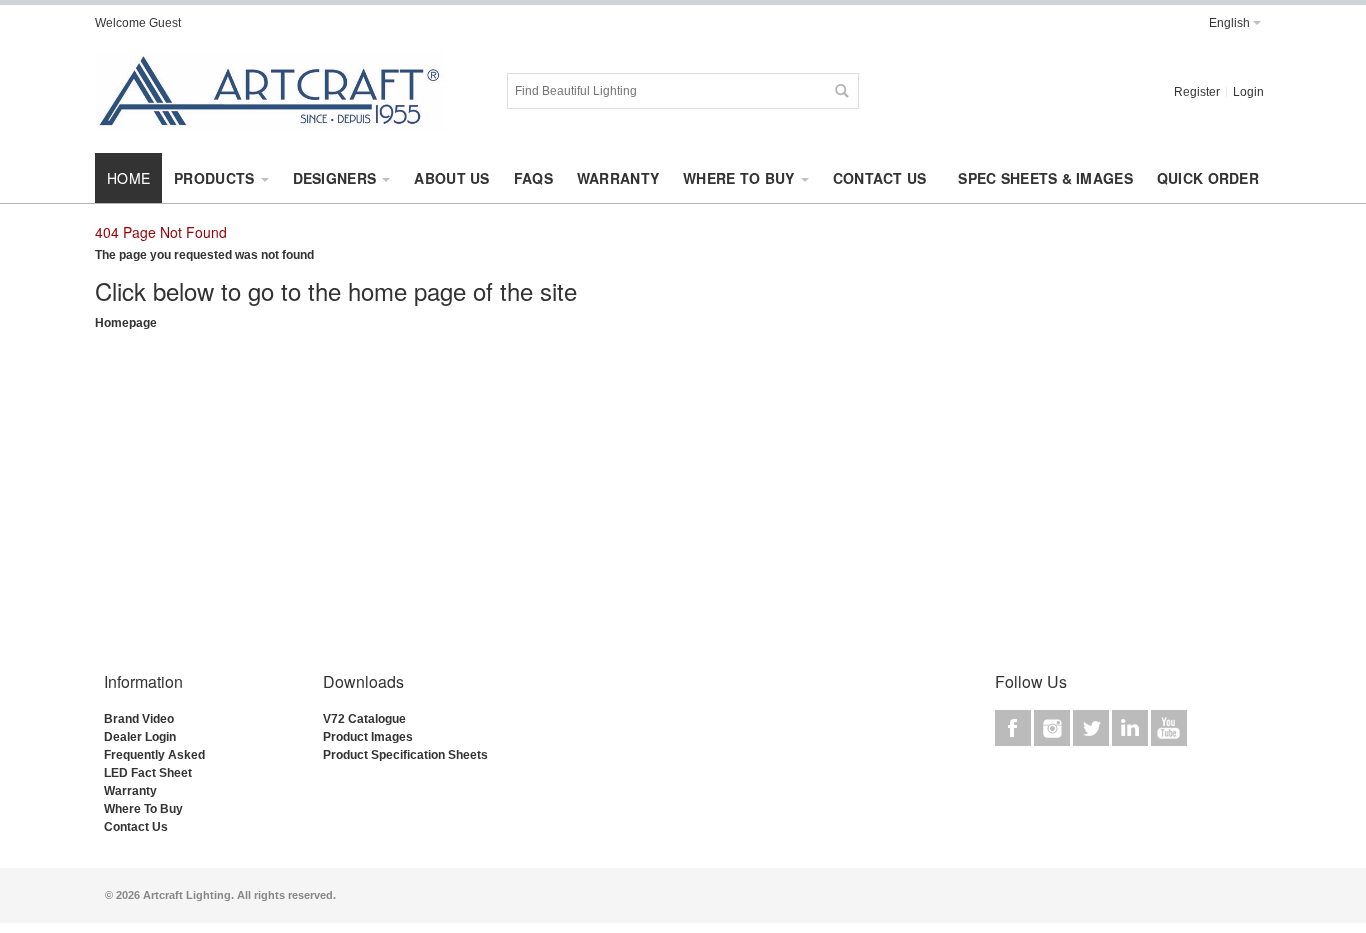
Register (1197, 92)
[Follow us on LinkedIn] (1131, 729)
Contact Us (136, 827)
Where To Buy (143, 809)
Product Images (368, 737)
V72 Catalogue (364, 719)
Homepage (126, 323)
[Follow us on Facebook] (1014, 729)
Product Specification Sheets (405, 755)
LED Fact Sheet (148, 773)
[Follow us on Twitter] (1092, 729)
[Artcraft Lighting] (270, 91)
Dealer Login (140, 737)
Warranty (130, 791)
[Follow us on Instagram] (1053, 729)
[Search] (841, 91)
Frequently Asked (154, 755)
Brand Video (139, 719)
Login (1248, 92)
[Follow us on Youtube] (1169, 729)
